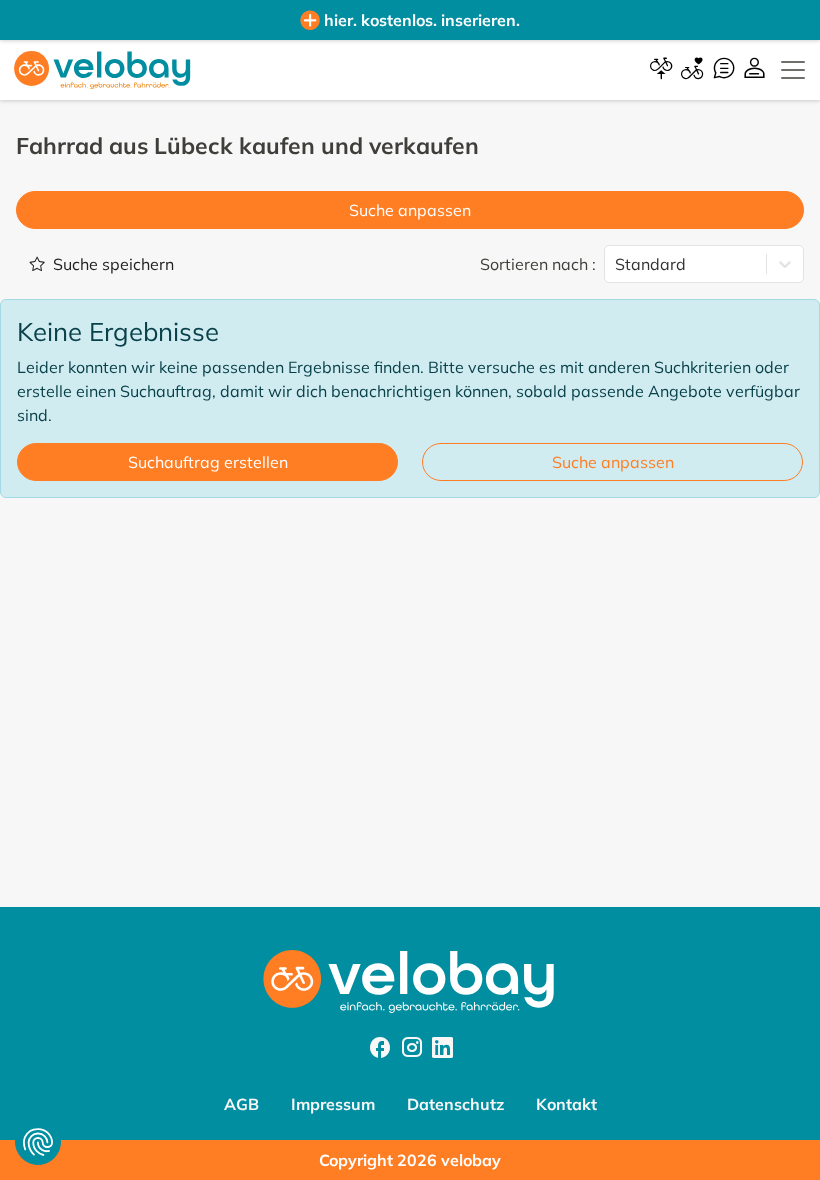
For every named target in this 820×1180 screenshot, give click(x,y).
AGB (241, 1104)
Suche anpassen (410, 210)
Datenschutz (455, 1104)
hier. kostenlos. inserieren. (422, 20)
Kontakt (566, 1104)
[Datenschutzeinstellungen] (38, 1142)
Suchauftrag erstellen (208, 462)
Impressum (333, 1104)
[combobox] (617, 264)
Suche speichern (113, 264)
